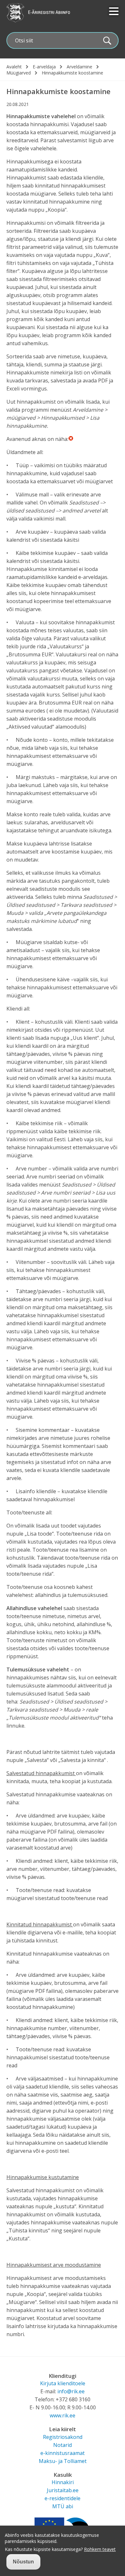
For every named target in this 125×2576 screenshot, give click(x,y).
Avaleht (14, 67)
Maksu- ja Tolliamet (63, 2461)
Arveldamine (79, 67)
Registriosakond (63, 2437)
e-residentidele (63, 2498)
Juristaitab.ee (63, 2490)
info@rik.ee (71, 2391)
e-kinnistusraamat (63, 2453)
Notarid (63, 2445)
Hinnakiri (63, 2482)
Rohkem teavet (100, 2549)
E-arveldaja (44, 67)
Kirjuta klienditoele (63, 2383)
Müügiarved (19, 73)
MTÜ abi (63, 2506)
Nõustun (23, 2562)
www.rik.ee (63, 2415)
